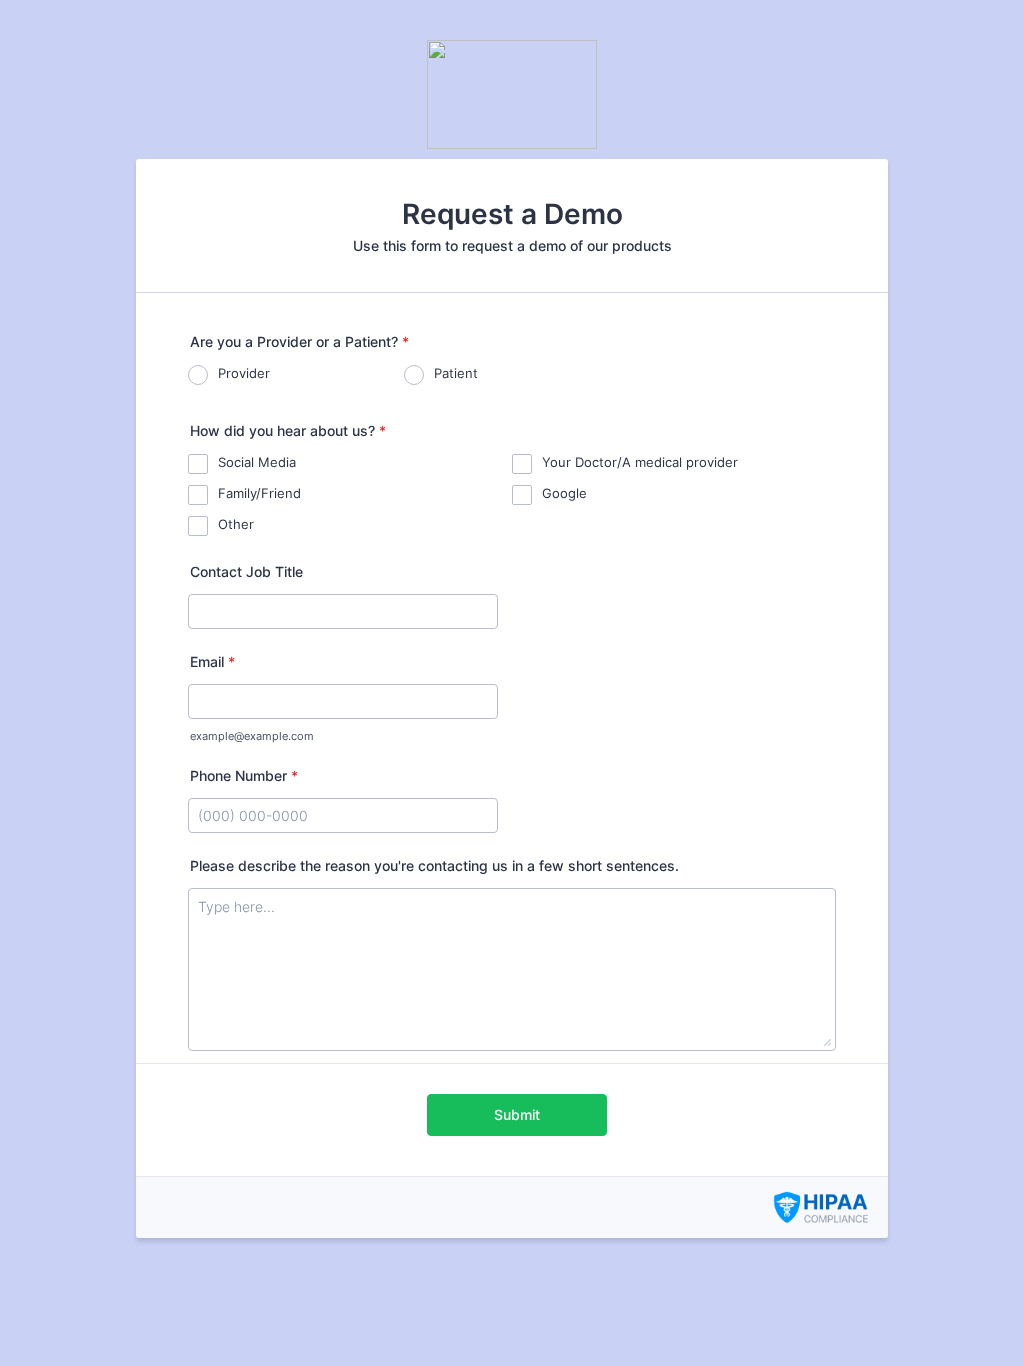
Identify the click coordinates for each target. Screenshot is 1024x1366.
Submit (517, 1114)
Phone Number (244, 775)
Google (564, 493)
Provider (244, 373)
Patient (456, 373)
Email (212, 661)
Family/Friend (259, 493)
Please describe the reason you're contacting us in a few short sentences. (434, 865)
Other (236, 524)
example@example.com (252, 736)
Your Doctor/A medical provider (640, 462)
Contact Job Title (246, 571)
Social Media (257, 462)
